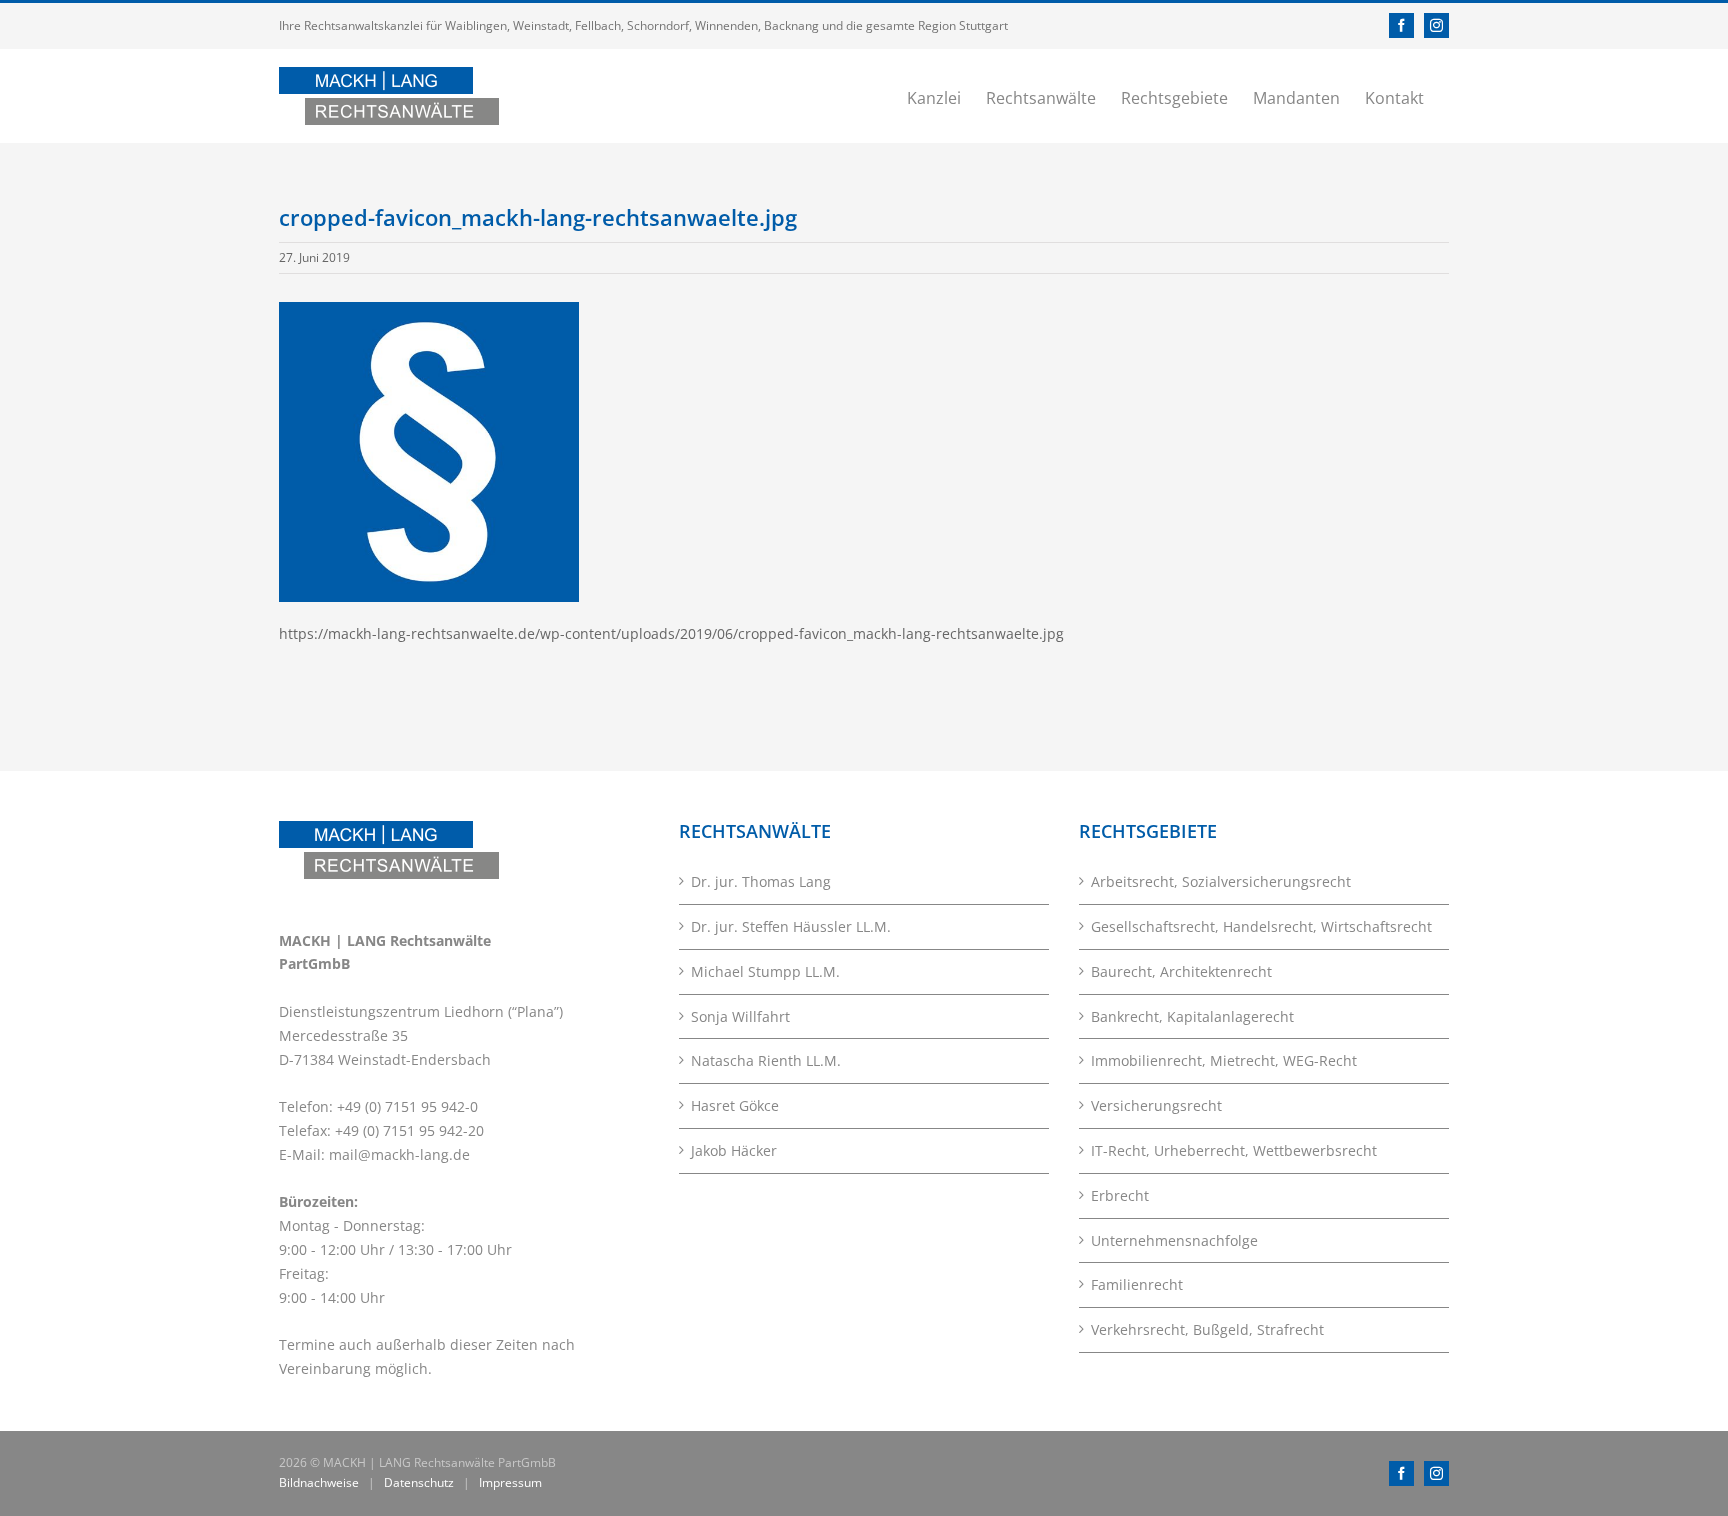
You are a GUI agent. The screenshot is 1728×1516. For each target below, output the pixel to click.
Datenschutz (419, 1482)
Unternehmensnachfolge (1174, 1240)
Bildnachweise (319, 1482)
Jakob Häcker (734, 1150)
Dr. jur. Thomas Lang (761, 881)
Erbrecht (1120, 1195)
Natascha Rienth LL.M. (766, 1060)
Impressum (510, 1482)
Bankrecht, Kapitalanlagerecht (1192, 1016)
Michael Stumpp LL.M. (765, 971)
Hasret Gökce (735, 1105)
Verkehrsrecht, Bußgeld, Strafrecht (1207, 1329)
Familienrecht (1137, 1284)
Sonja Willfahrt (740, 1016)
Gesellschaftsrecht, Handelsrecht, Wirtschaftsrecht (1261, 926)
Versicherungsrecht (1156, 1105)
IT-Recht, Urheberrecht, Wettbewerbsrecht (1234, 1150)
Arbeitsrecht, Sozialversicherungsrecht (1221, 881)
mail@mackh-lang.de (399, 1154)
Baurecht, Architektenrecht (1181, 971)
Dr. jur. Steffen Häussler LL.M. (791, 926)
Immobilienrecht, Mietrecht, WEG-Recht (1224, 1060)
